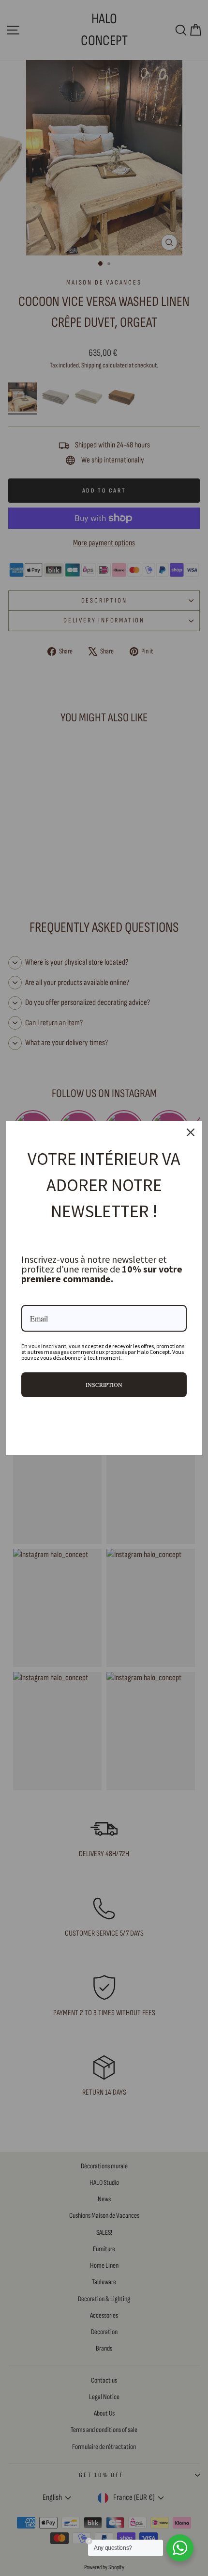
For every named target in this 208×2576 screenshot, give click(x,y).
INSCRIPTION (104, 1384)
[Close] (191, 1132)
